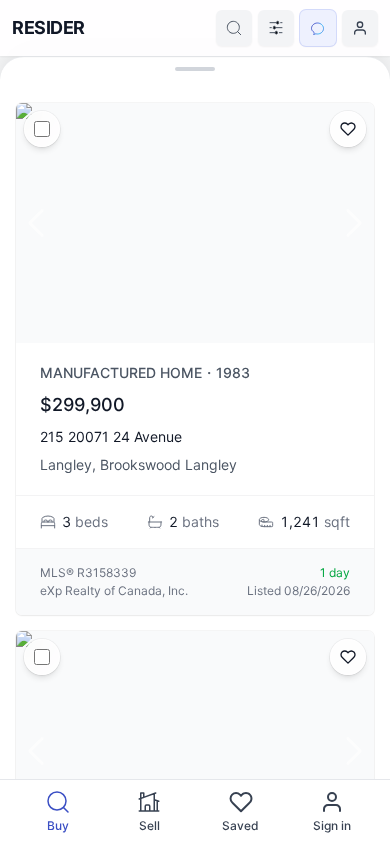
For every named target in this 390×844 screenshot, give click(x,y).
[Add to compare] (42, 129)
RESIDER (48, 27)
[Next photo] (354, 223)
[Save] (348, 129)
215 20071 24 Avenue (111, 436)
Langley (66, 464)
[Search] (234, 28)
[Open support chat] (318, 28)
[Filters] (276, 28)
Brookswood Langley (168, 464)
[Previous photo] (36, 223)
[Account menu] (360, 28)
